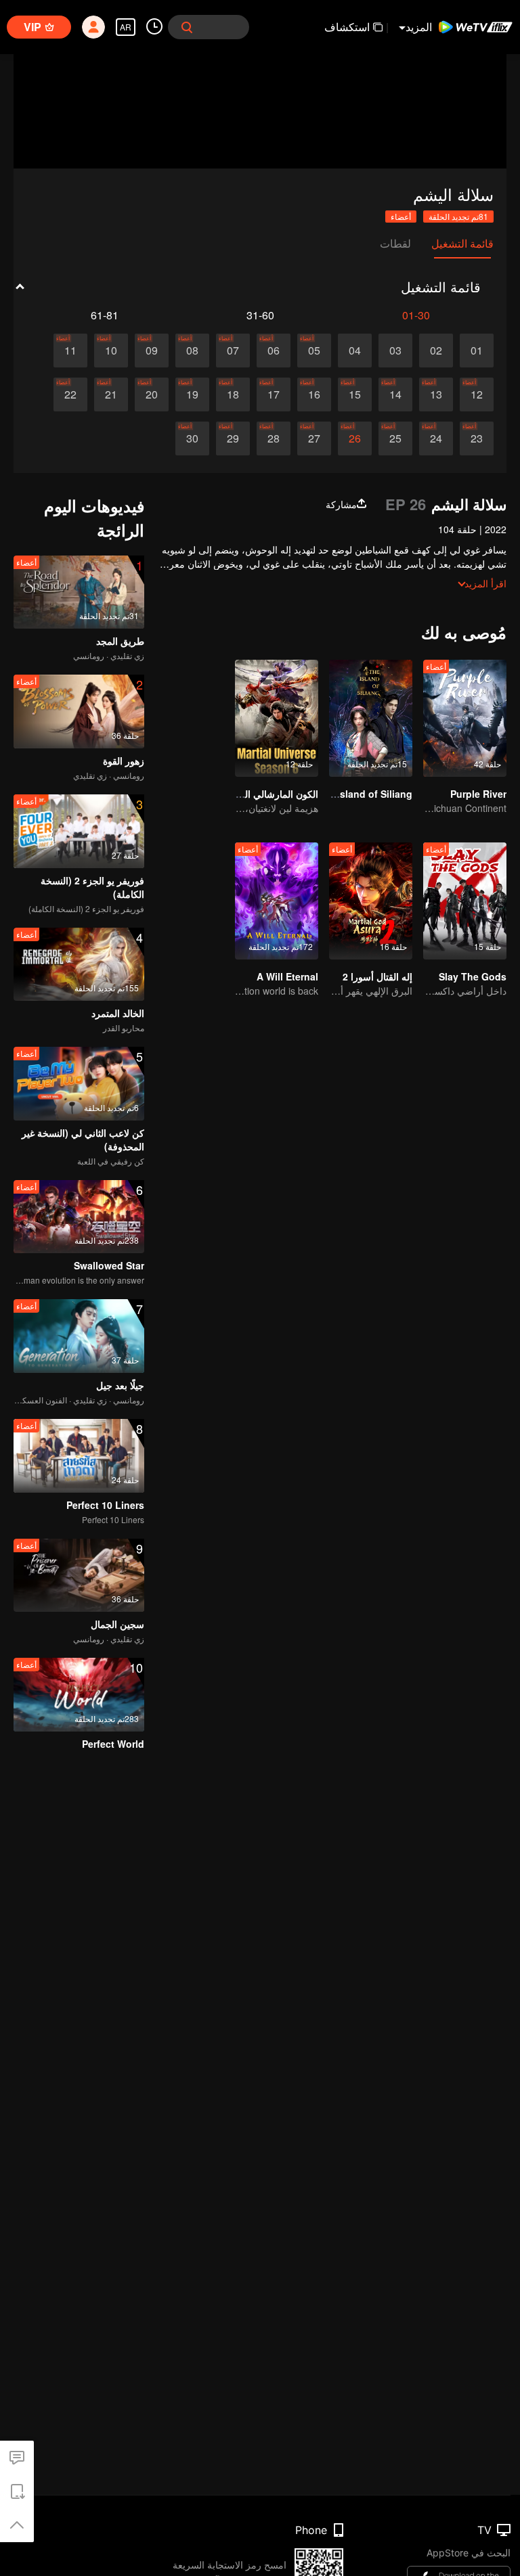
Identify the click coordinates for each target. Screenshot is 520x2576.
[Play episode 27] (314, 438)
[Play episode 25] (395, 438)
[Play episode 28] (274, 438)
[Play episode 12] (477, 394)
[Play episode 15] (355, 394)
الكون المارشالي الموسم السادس (252, 794)
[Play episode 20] (152, 394)
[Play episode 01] (477, 351)
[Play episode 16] (314, 394)
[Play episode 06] (274, 351)
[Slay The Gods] (465, 901)
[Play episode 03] (395, 351)
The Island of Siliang (365, 794)
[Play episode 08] (192, 351)
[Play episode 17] (274, 394)
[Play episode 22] (70, 394)
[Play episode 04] (355, 351)
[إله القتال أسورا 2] (371, 901)
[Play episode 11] (70, 351)
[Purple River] (465, 718)
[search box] (187, 27)
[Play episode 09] (152, 351)
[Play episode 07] (233, 351)
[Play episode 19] (192, 394)
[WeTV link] (476, 27)
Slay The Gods (473, 976)
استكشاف (347, 27)
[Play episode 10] (111, 351)
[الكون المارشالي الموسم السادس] (277, 718)
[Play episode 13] (436, 394)
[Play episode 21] (111, 394)
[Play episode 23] (477, 438)
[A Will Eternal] (277, 901)
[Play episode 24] (436, 438)
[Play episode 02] (436, 351)
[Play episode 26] (355, 438)
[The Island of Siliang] (371, 718)
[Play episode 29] (233, 438)
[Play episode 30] (192, 438)
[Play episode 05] (314, 351)
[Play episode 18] (233, 394)
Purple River (478, 794)
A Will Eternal (287, 976)
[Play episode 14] (395, 394)
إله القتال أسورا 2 (377, 976)
